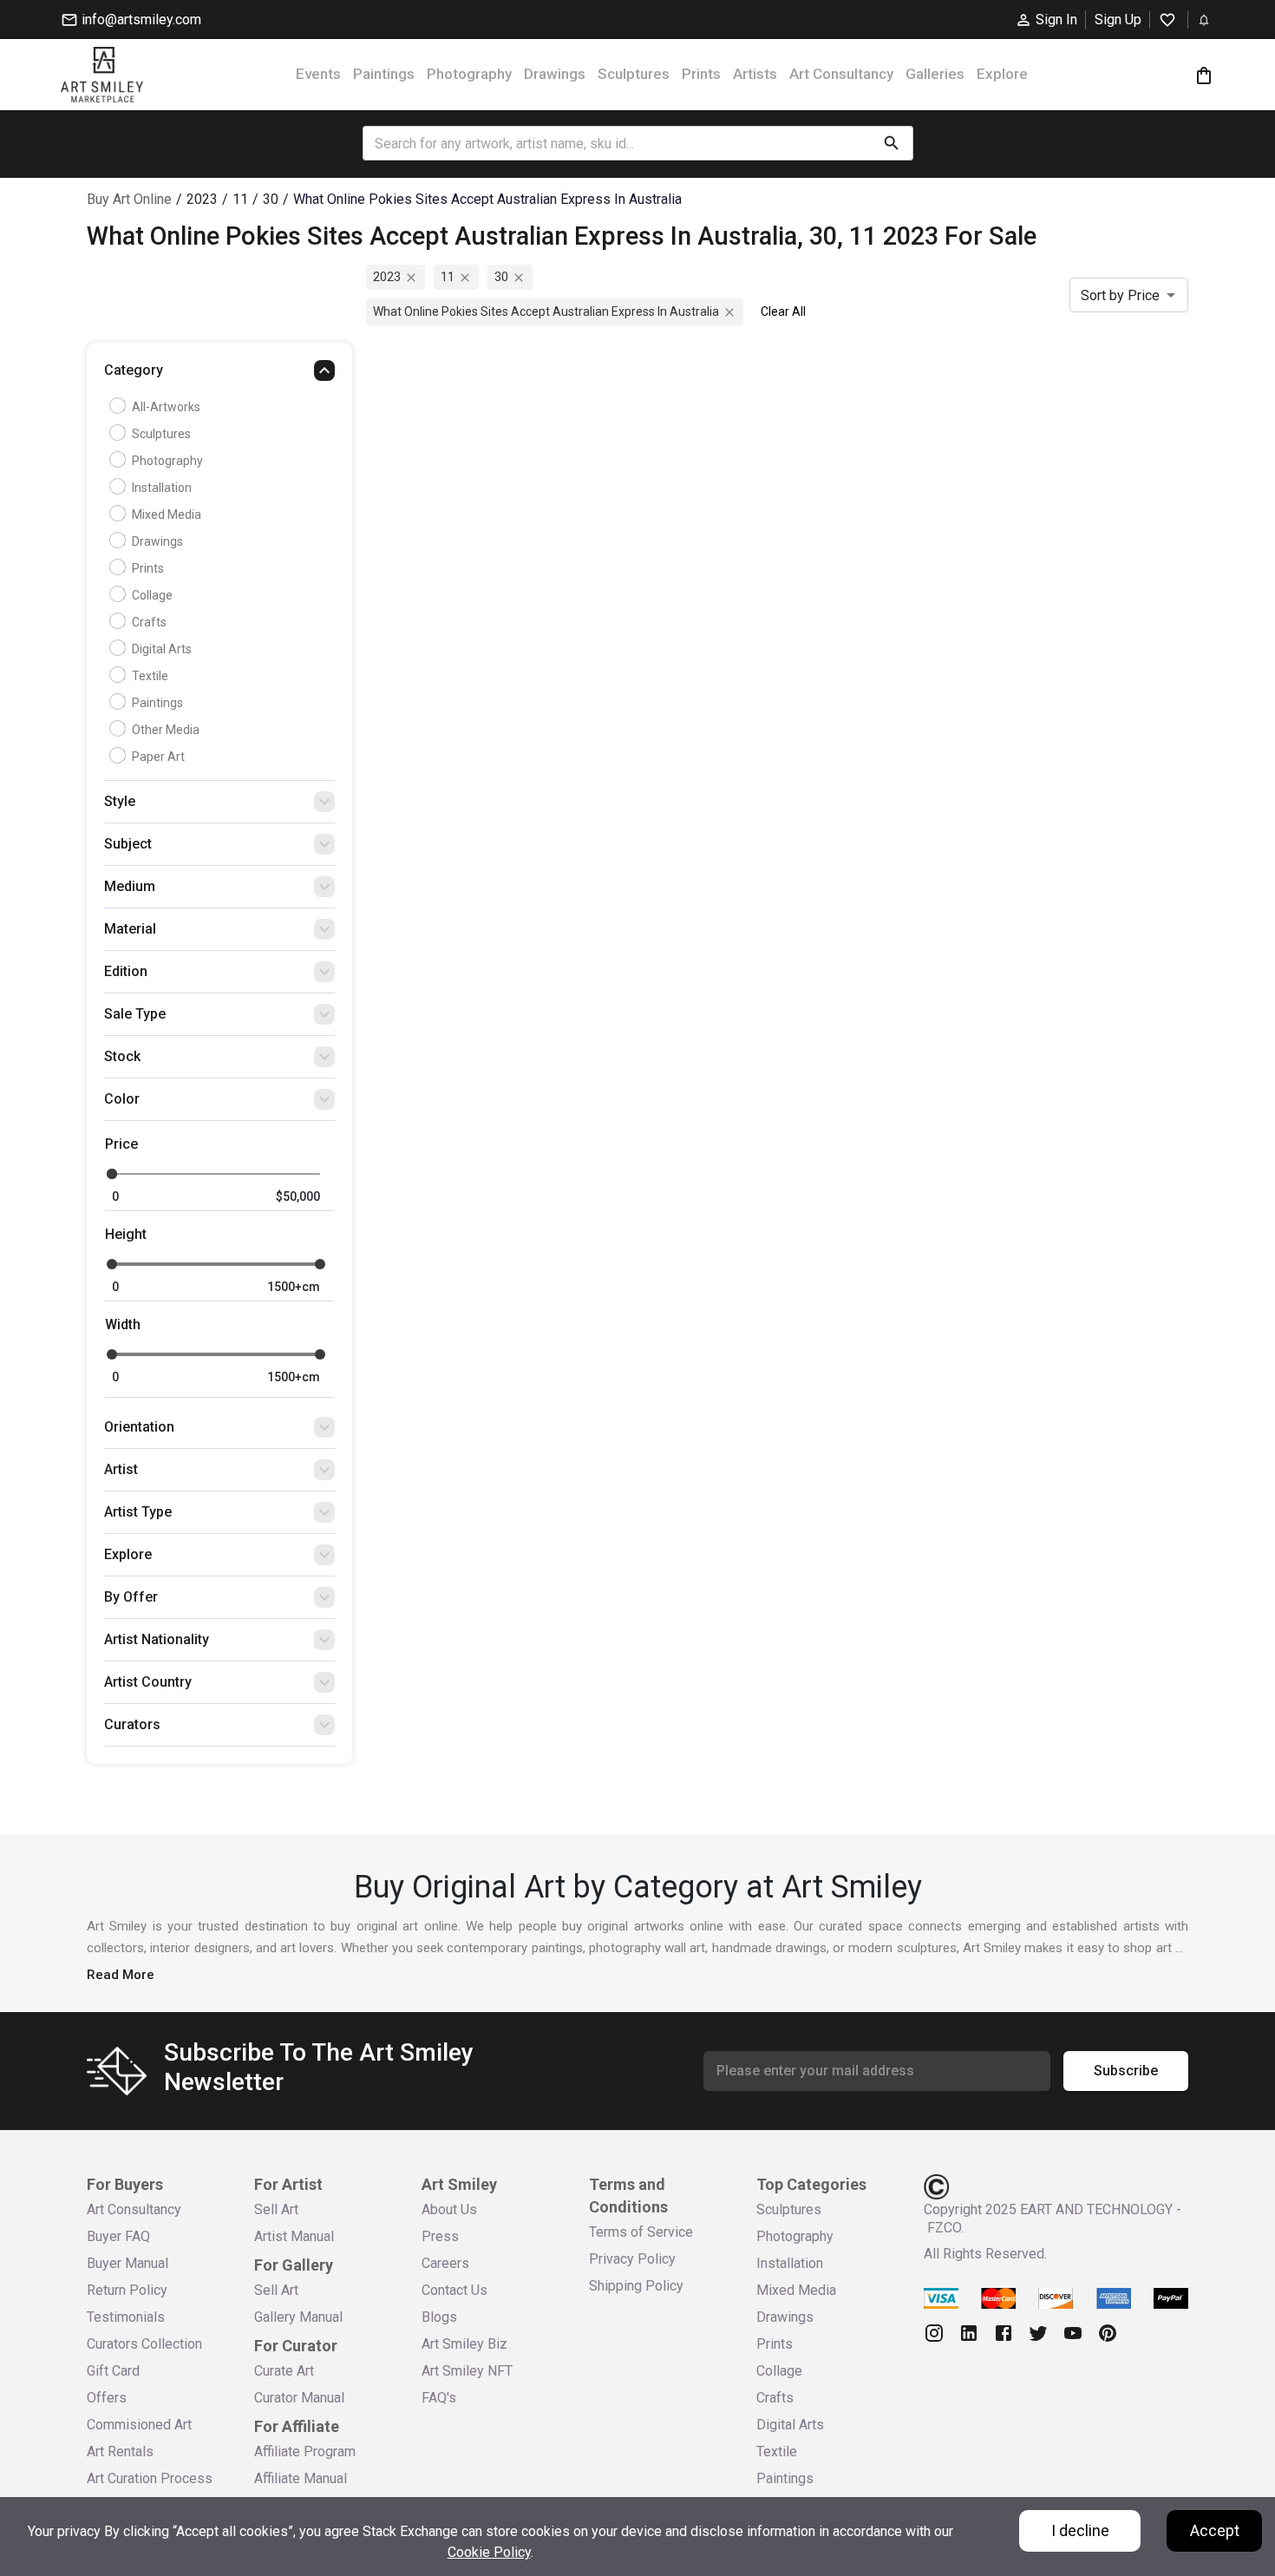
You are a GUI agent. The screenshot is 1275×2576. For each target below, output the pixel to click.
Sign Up (1118, 20)
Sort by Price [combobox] (1120, 295)
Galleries (935, 74)
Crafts (149, 622)
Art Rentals (120, 2451)
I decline (1080, 2530)
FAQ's (439, 2398)
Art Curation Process (150, 2478)
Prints (701, 74)
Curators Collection (144, 2344)
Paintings (384, 74)
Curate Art (284, 2371)
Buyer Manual (127, 2263)
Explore (1002, 74)
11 (448, 277)
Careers (445, 2263)
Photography (469, 74)
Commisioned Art (139, 2425)
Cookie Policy (489, 2552)
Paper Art (158, 757)
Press (440, 2236)
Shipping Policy (636, 2286)
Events (318, 74)
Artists (755, 74)
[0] (1204, 75)
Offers (107, 2398)
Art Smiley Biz (464, 2344)
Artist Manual (294, 2236)
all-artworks (166, 407)
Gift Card (113, 2371)
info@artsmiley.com (141, 20)
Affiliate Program (305, 2451)
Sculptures (634, 74)
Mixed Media (167, 515)
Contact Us (454, 2290)
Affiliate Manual (301, 2478)
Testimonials (126, 2317)
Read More (121, 1975)
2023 (387, 277)
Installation (162, 488)
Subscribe (1126, 2071)
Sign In (1056, 20)
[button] (219, 375)
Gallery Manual (298, 2317)
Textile (150, 676)
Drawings (555, 74)
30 (501, 277)
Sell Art (276, 2209)
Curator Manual (299, 2398)
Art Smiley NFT (467, 2371)
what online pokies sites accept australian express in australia (546, 311)
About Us (449, 2209)
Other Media (166, 730)
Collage (152, 595)
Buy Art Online (129, 199)
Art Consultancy (841, 74)
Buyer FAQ (118, 2236)
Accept (1215, 2530)
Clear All (783, 311)
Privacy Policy (632, 2259)
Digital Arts (162, 649)
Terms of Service (641, 2232)
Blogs (439, 2317)
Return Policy (127, 2290)
